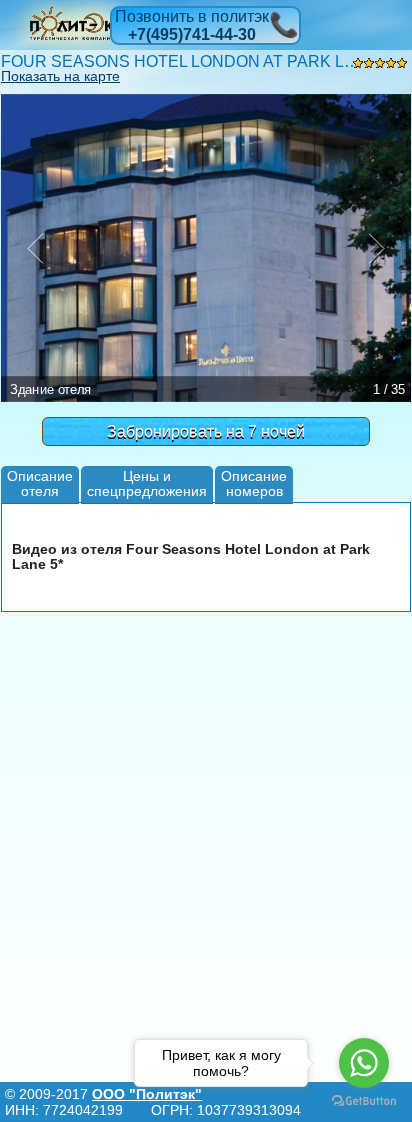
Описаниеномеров (254, 483)
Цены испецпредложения (147, 483)
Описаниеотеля (40, 483)
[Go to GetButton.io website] (364, 1101)
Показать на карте (60, 76)
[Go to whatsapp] (364, 1063)
